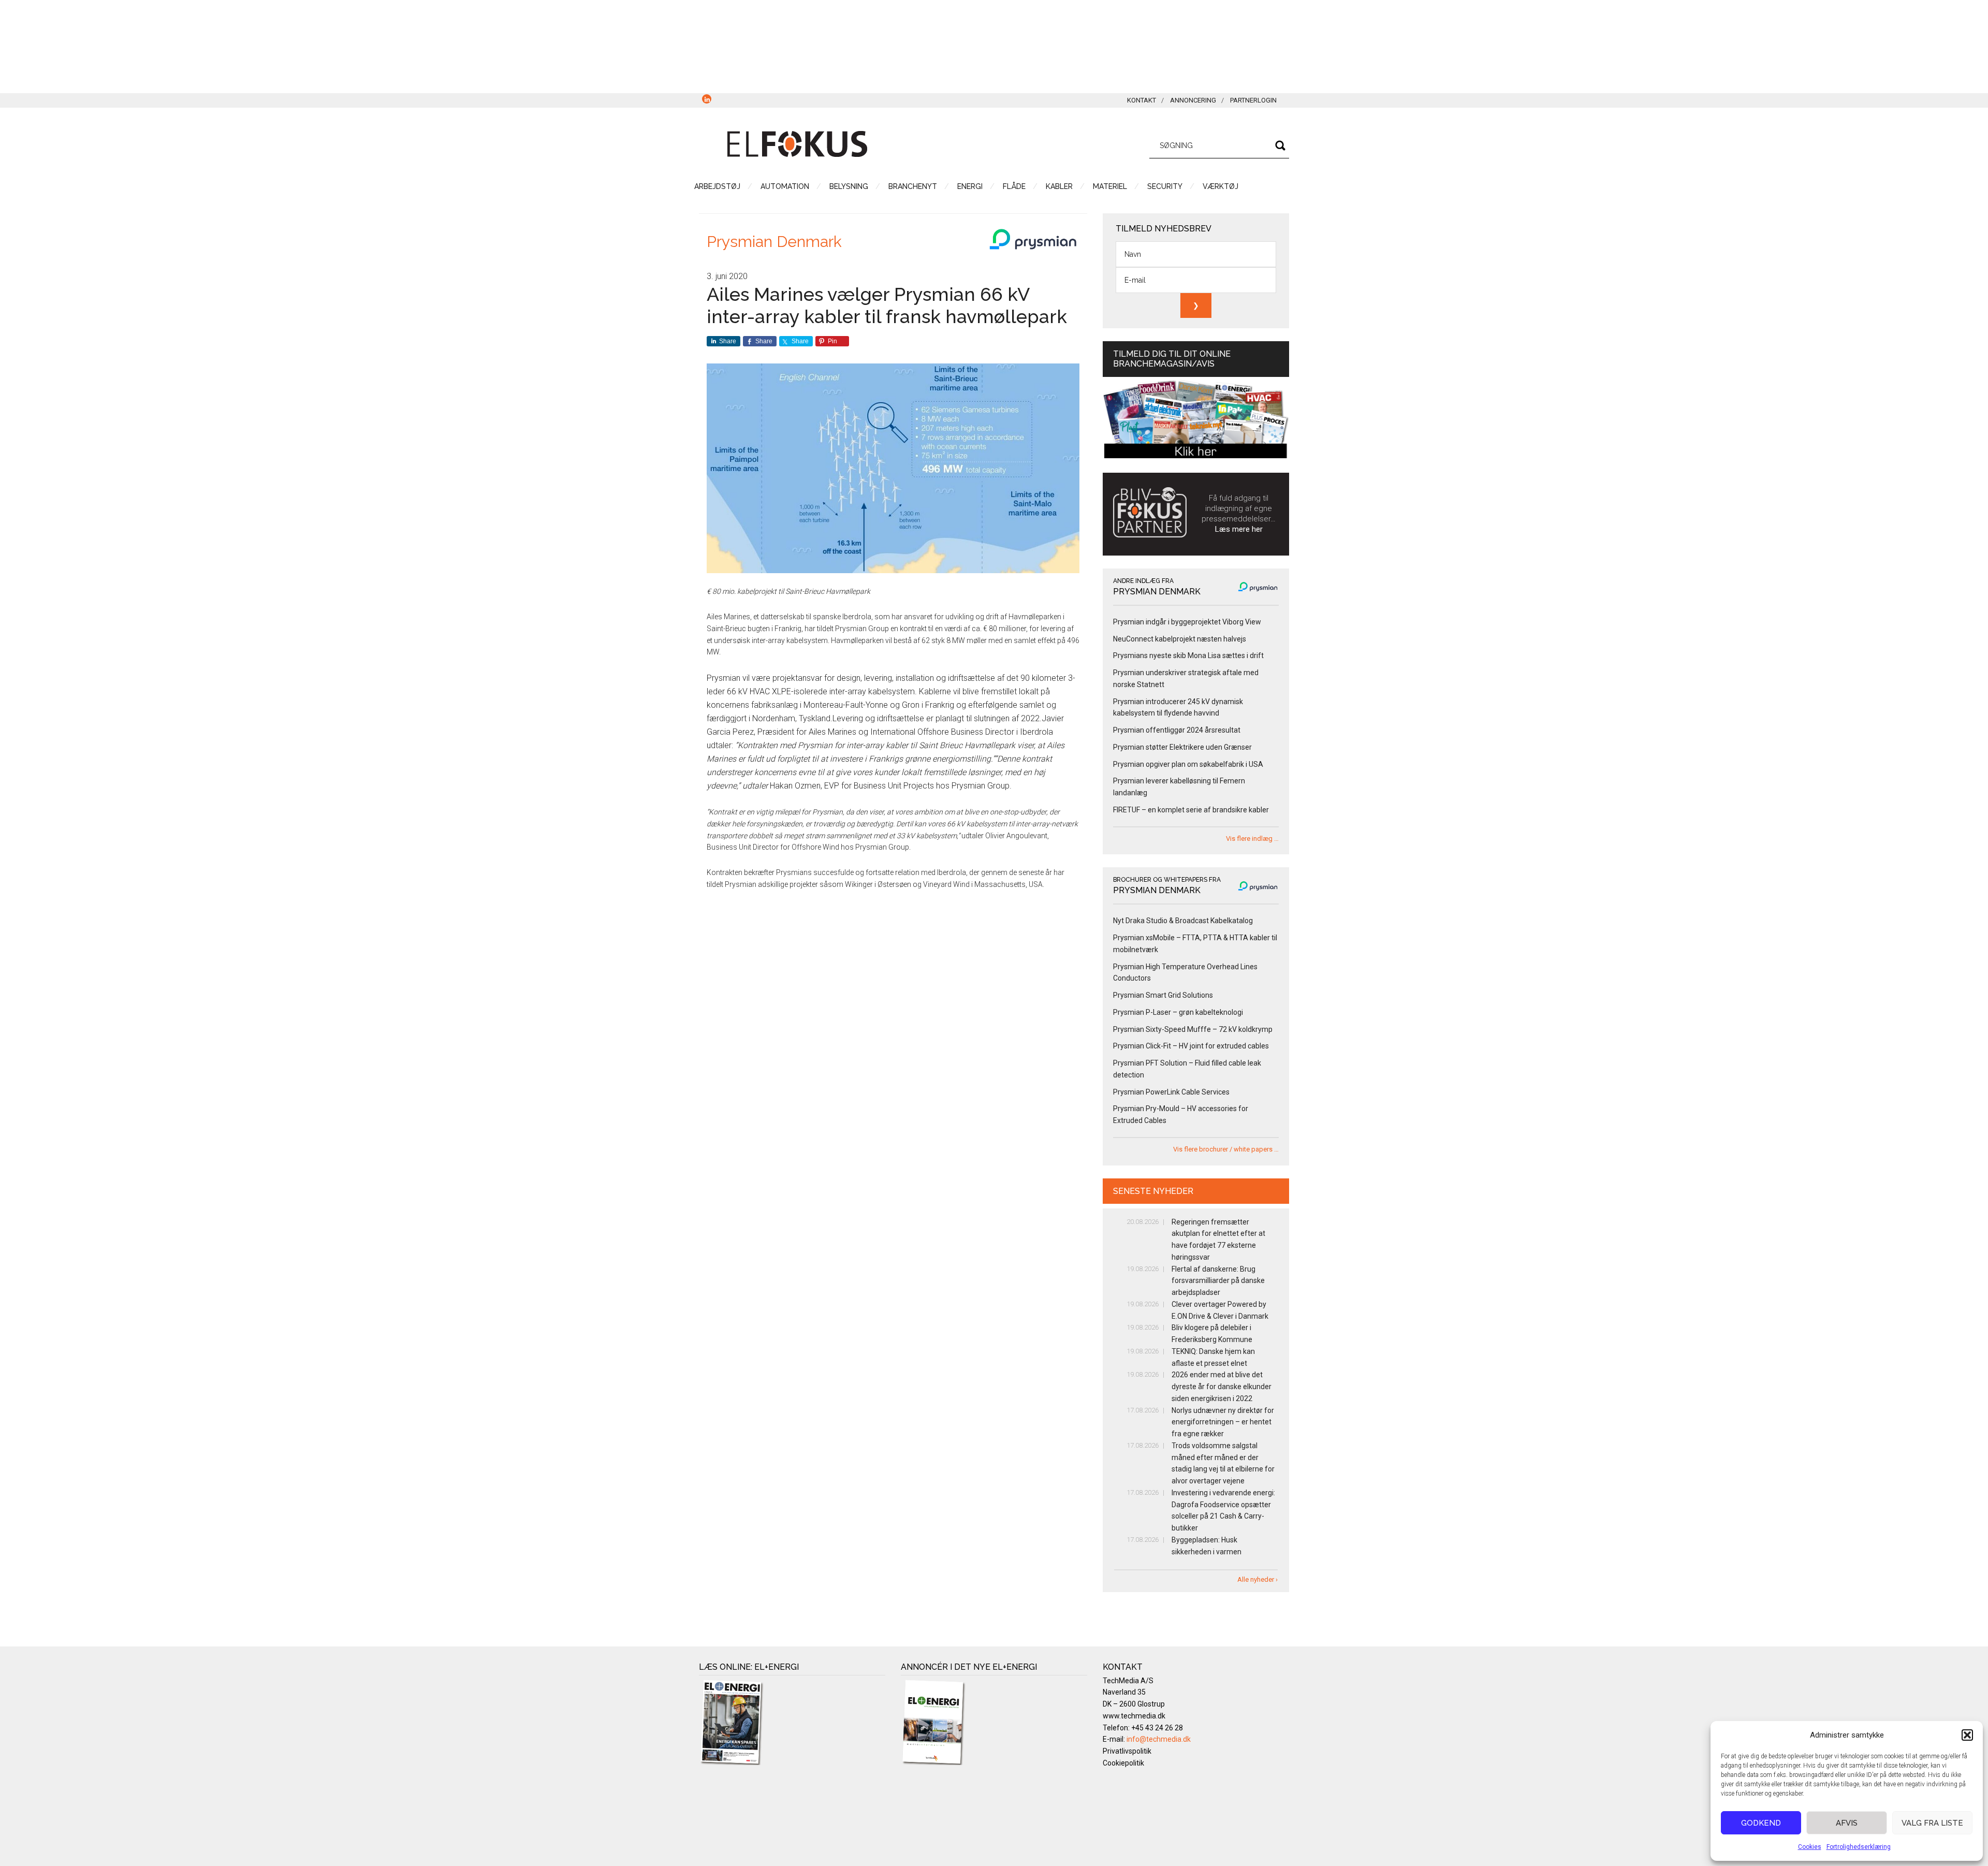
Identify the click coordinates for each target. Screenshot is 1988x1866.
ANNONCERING (1193, 100)
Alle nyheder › (1258, 1579)
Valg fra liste (1932, 1823)
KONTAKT (1142, 100)
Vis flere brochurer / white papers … (1226, 1149)
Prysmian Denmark (774, 242)
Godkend (1761, 1823)
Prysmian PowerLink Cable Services (1171, 1092)
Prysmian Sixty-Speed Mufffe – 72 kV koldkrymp (1193, 1029)
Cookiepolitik (1123, 1763)
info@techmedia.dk (1159, 1739)
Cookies (1810, 1847)
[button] (1967, 1735)
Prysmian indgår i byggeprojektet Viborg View (1187, 622)
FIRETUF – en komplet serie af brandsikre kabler (1191, 810)
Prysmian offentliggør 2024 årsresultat (1177, 730)
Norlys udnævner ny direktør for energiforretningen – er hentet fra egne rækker (1223, 1422)
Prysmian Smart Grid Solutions (1163, 995)
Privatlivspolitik (1127, 1751)
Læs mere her (1239, 529)
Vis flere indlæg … (1252, 839)
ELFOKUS (797, 144)
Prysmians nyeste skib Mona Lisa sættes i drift (1188, 655)
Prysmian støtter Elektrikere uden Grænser (1182, 747)
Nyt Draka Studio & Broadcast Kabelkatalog (1183, 921)
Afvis (1847, 1823)
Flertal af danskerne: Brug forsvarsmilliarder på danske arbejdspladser (1218, 1281)
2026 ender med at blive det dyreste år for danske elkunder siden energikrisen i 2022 (1222, 1387)
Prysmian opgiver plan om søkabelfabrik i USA (1188, 764)
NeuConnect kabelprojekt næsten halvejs (1180, 639)
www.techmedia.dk (1134, 1716)
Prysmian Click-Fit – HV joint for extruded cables (1191, 1046)
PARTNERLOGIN (1253, 100)
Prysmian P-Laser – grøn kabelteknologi (1178, 1012)
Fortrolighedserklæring (1859, 1847)
